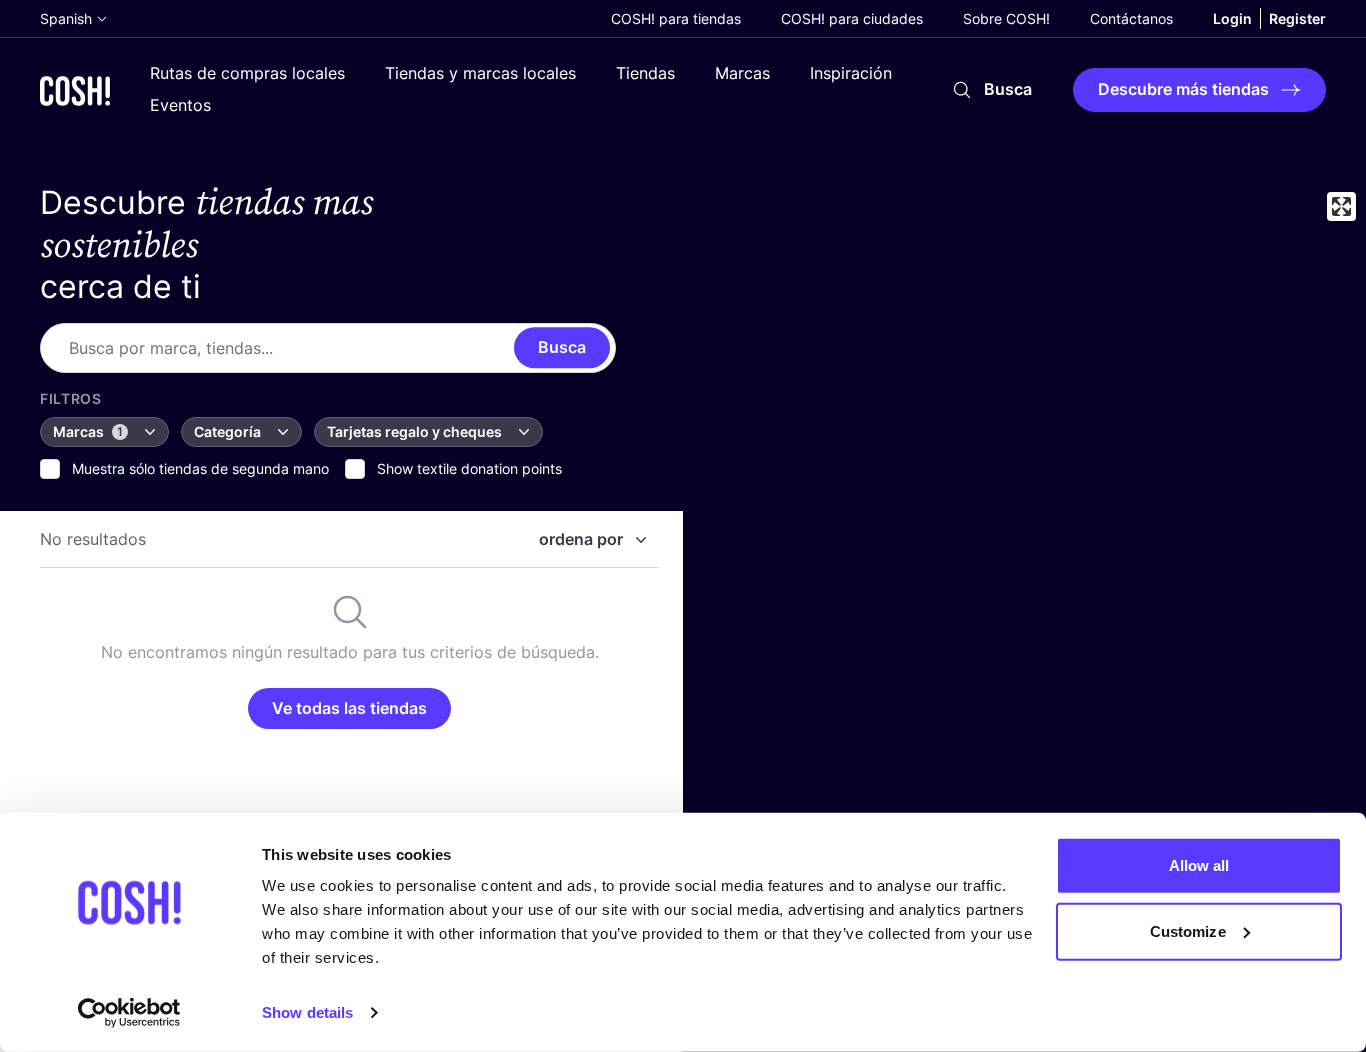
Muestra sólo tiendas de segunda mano (200, 468)
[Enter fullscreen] (1341, 206)
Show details (307, 1012)
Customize (1188, 930)
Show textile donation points (469, 468)
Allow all (1199, 865)
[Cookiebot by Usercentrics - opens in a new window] (129, 1013)
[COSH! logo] (75, 90)
